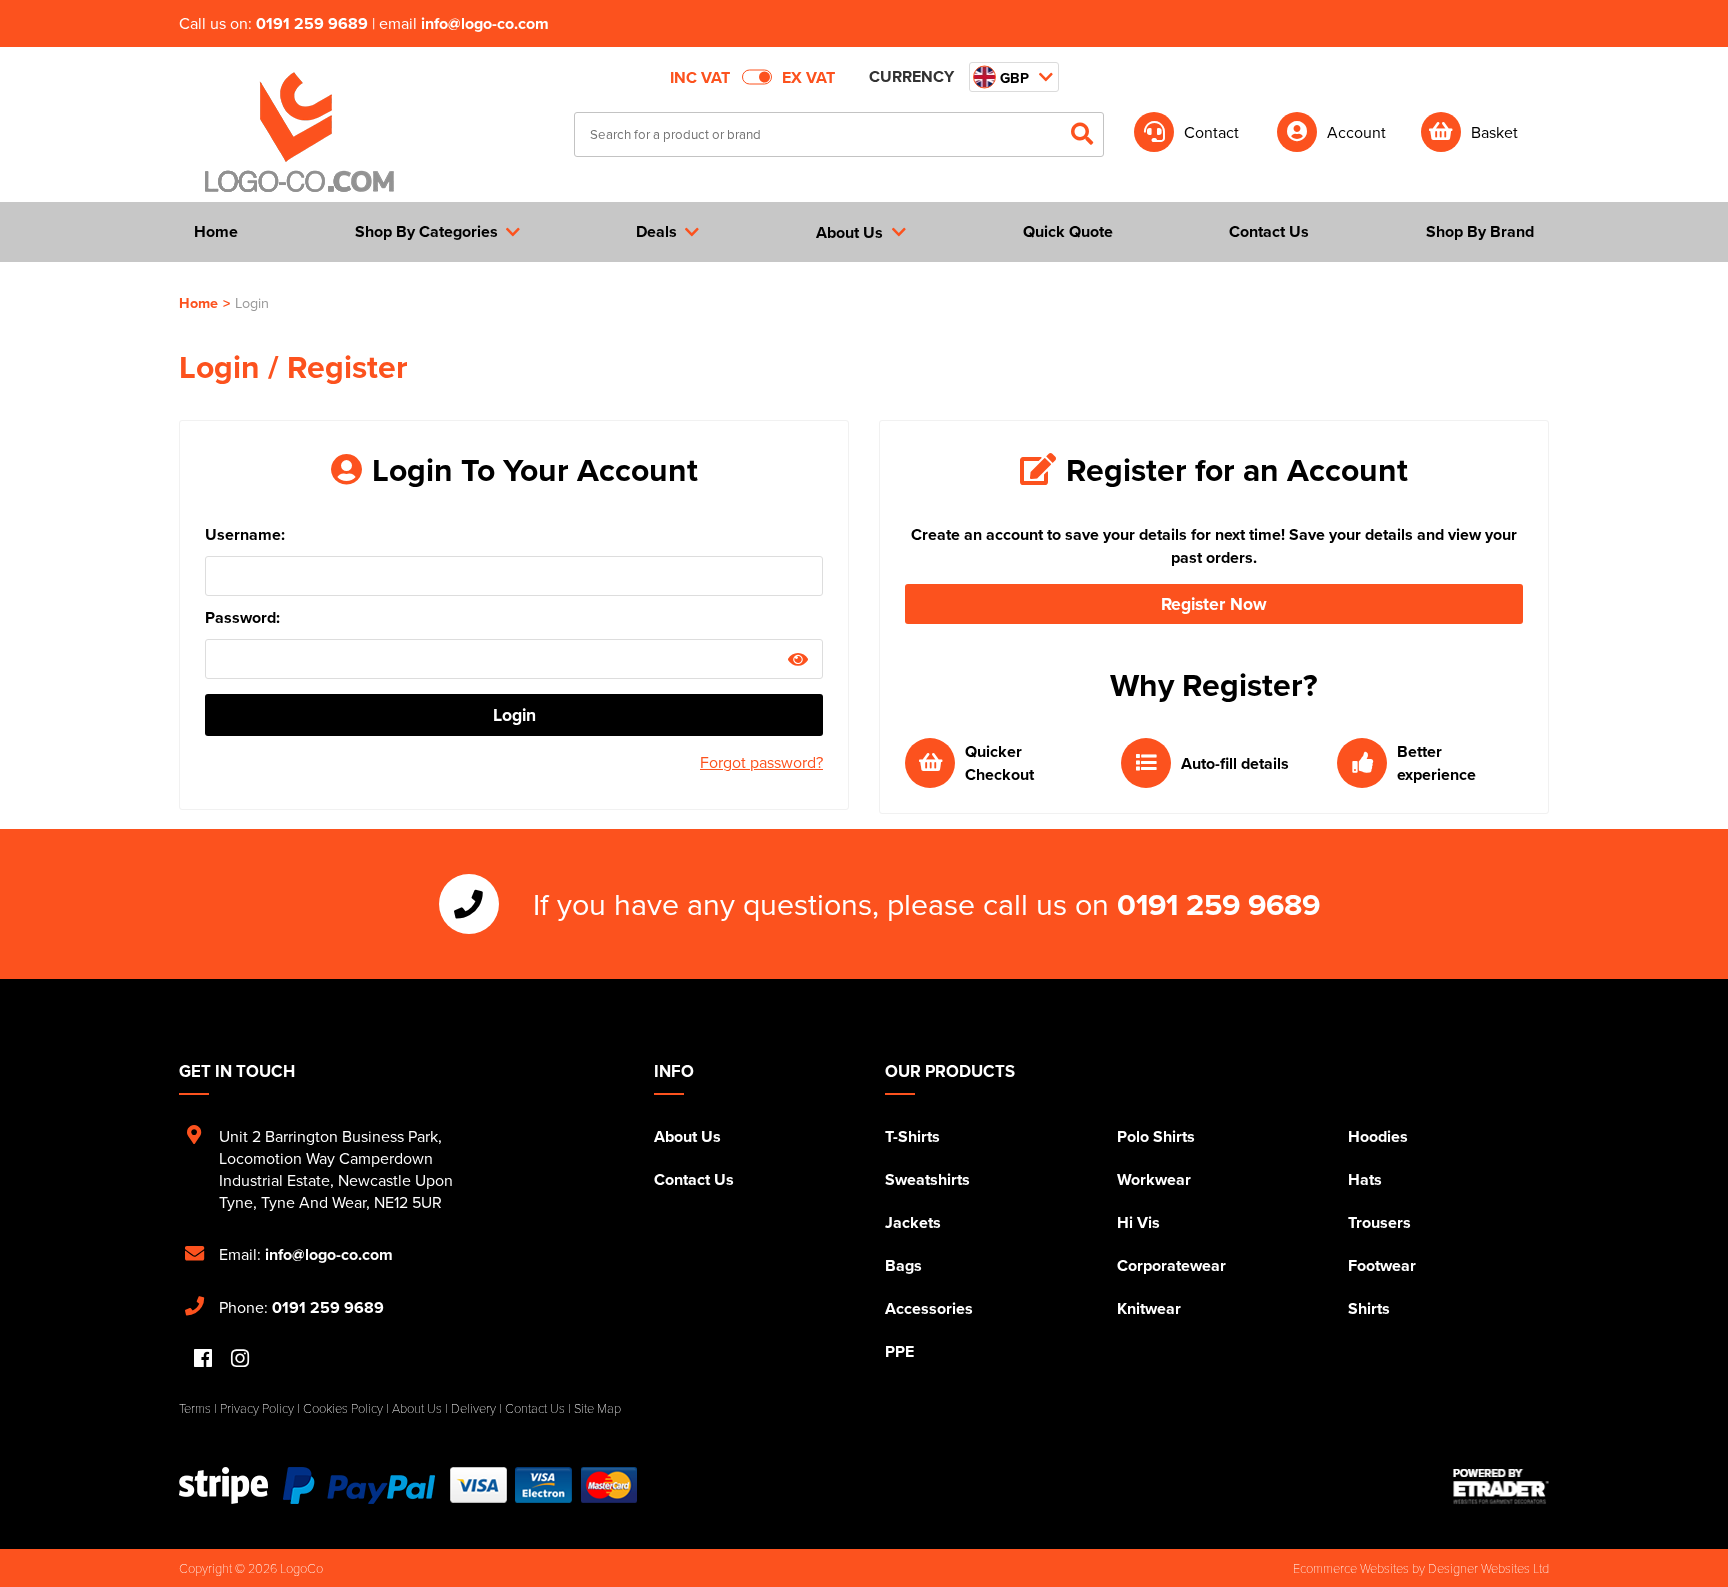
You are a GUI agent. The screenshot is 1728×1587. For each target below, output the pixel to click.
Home (198, 302)
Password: (242, 617)
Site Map (597, 1408)
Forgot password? (761, 762)
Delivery (473, 1408)
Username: (245, 534)
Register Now (1214, 603)
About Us (687, 1136)
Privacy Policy (257, 1408)
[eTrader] (1501, 1486)
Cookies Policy (343, 1408)
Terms (195, 1408)
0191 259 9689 (312, 23)
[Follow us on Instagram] (240, 1359)
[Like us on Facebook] (203, 1359)
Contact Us (694, 1179)
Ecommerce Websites (1351, 1568)
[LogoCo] (299, 133)
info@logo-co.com (485, 23)
